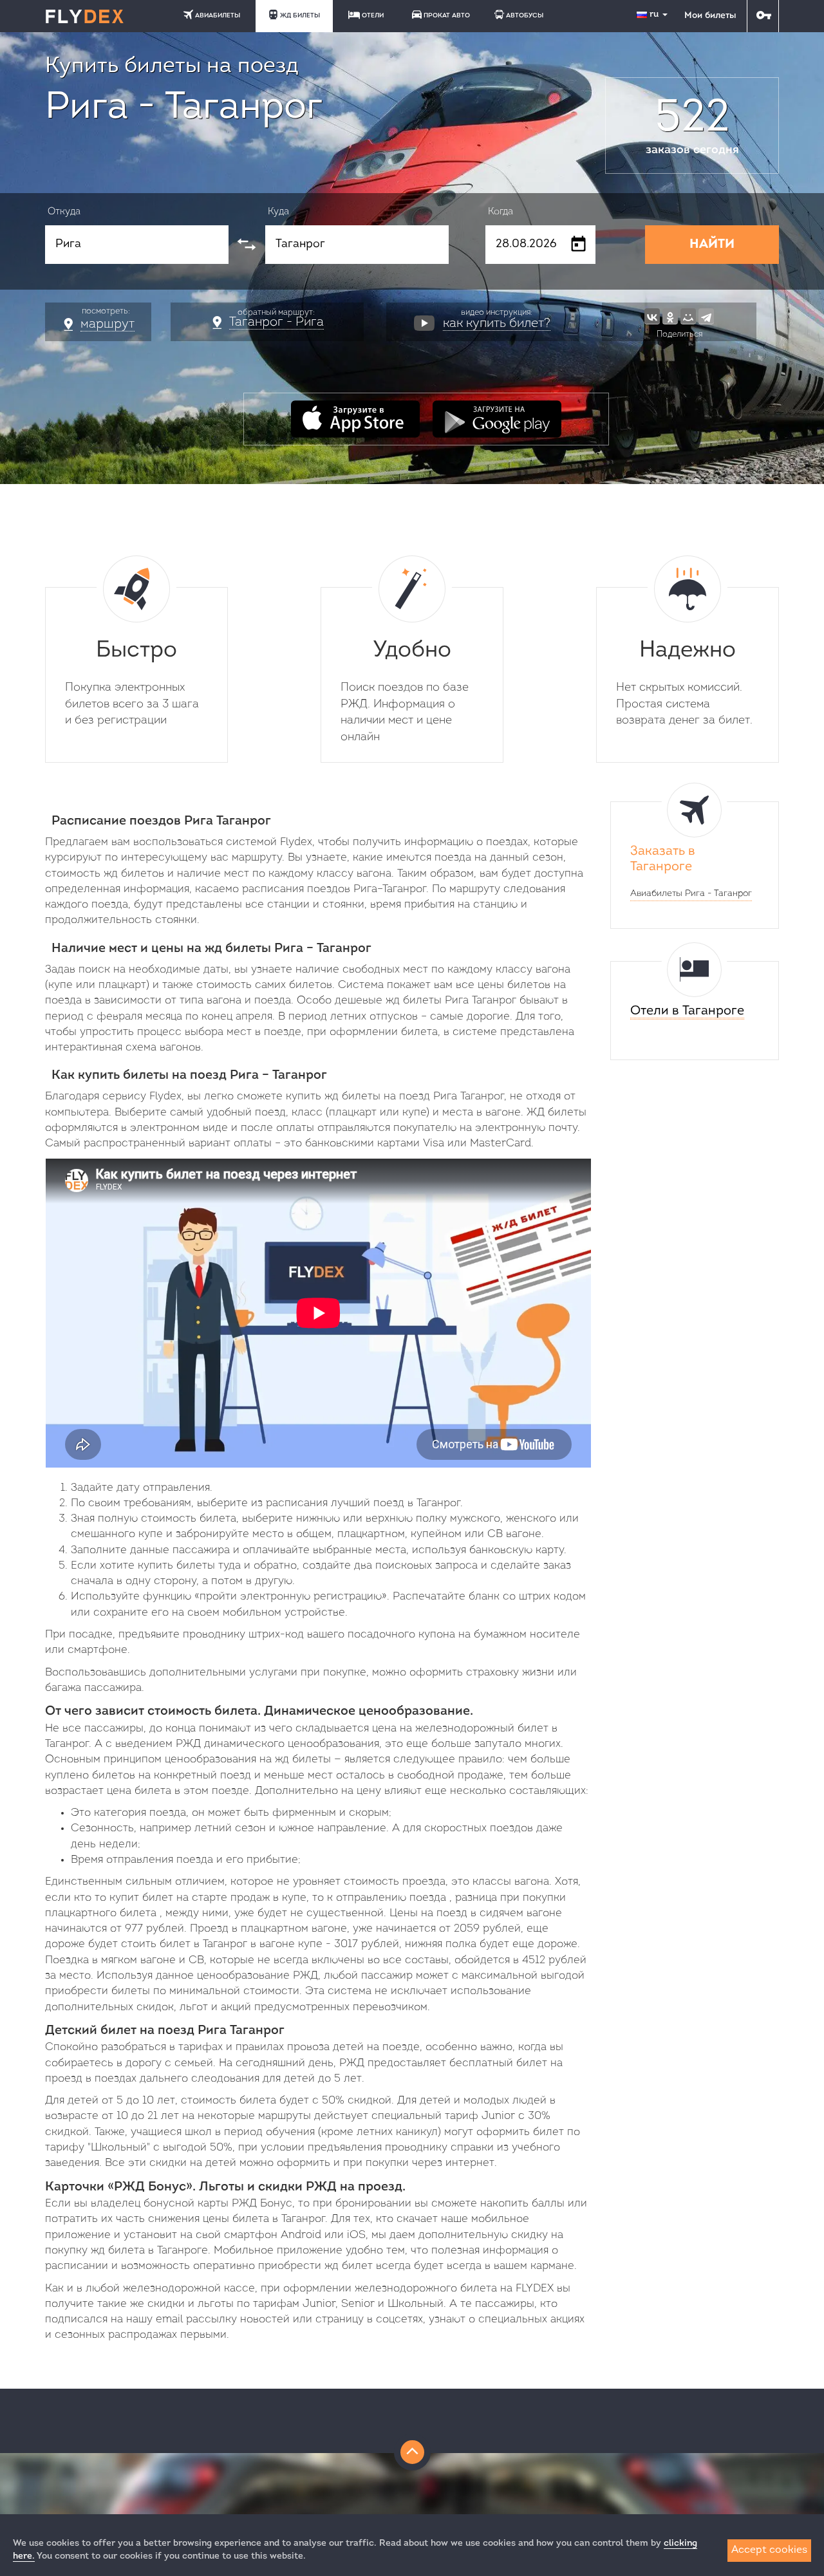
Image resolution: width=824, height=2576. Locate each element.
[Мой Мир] (688, 316)
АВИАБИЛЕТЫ (218, 16)
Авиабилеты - (691, 894)
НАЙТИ (712, 245)
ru (655, 14)
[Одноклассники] (670, 316)
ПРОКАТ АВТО (447, 16)
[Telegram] (706, 316)
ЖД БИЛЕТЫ (300, 16)
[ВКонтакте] (652, 316)
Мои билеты (710, 16)
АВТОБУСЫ (525, 16)
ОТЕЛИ (373, 16)
